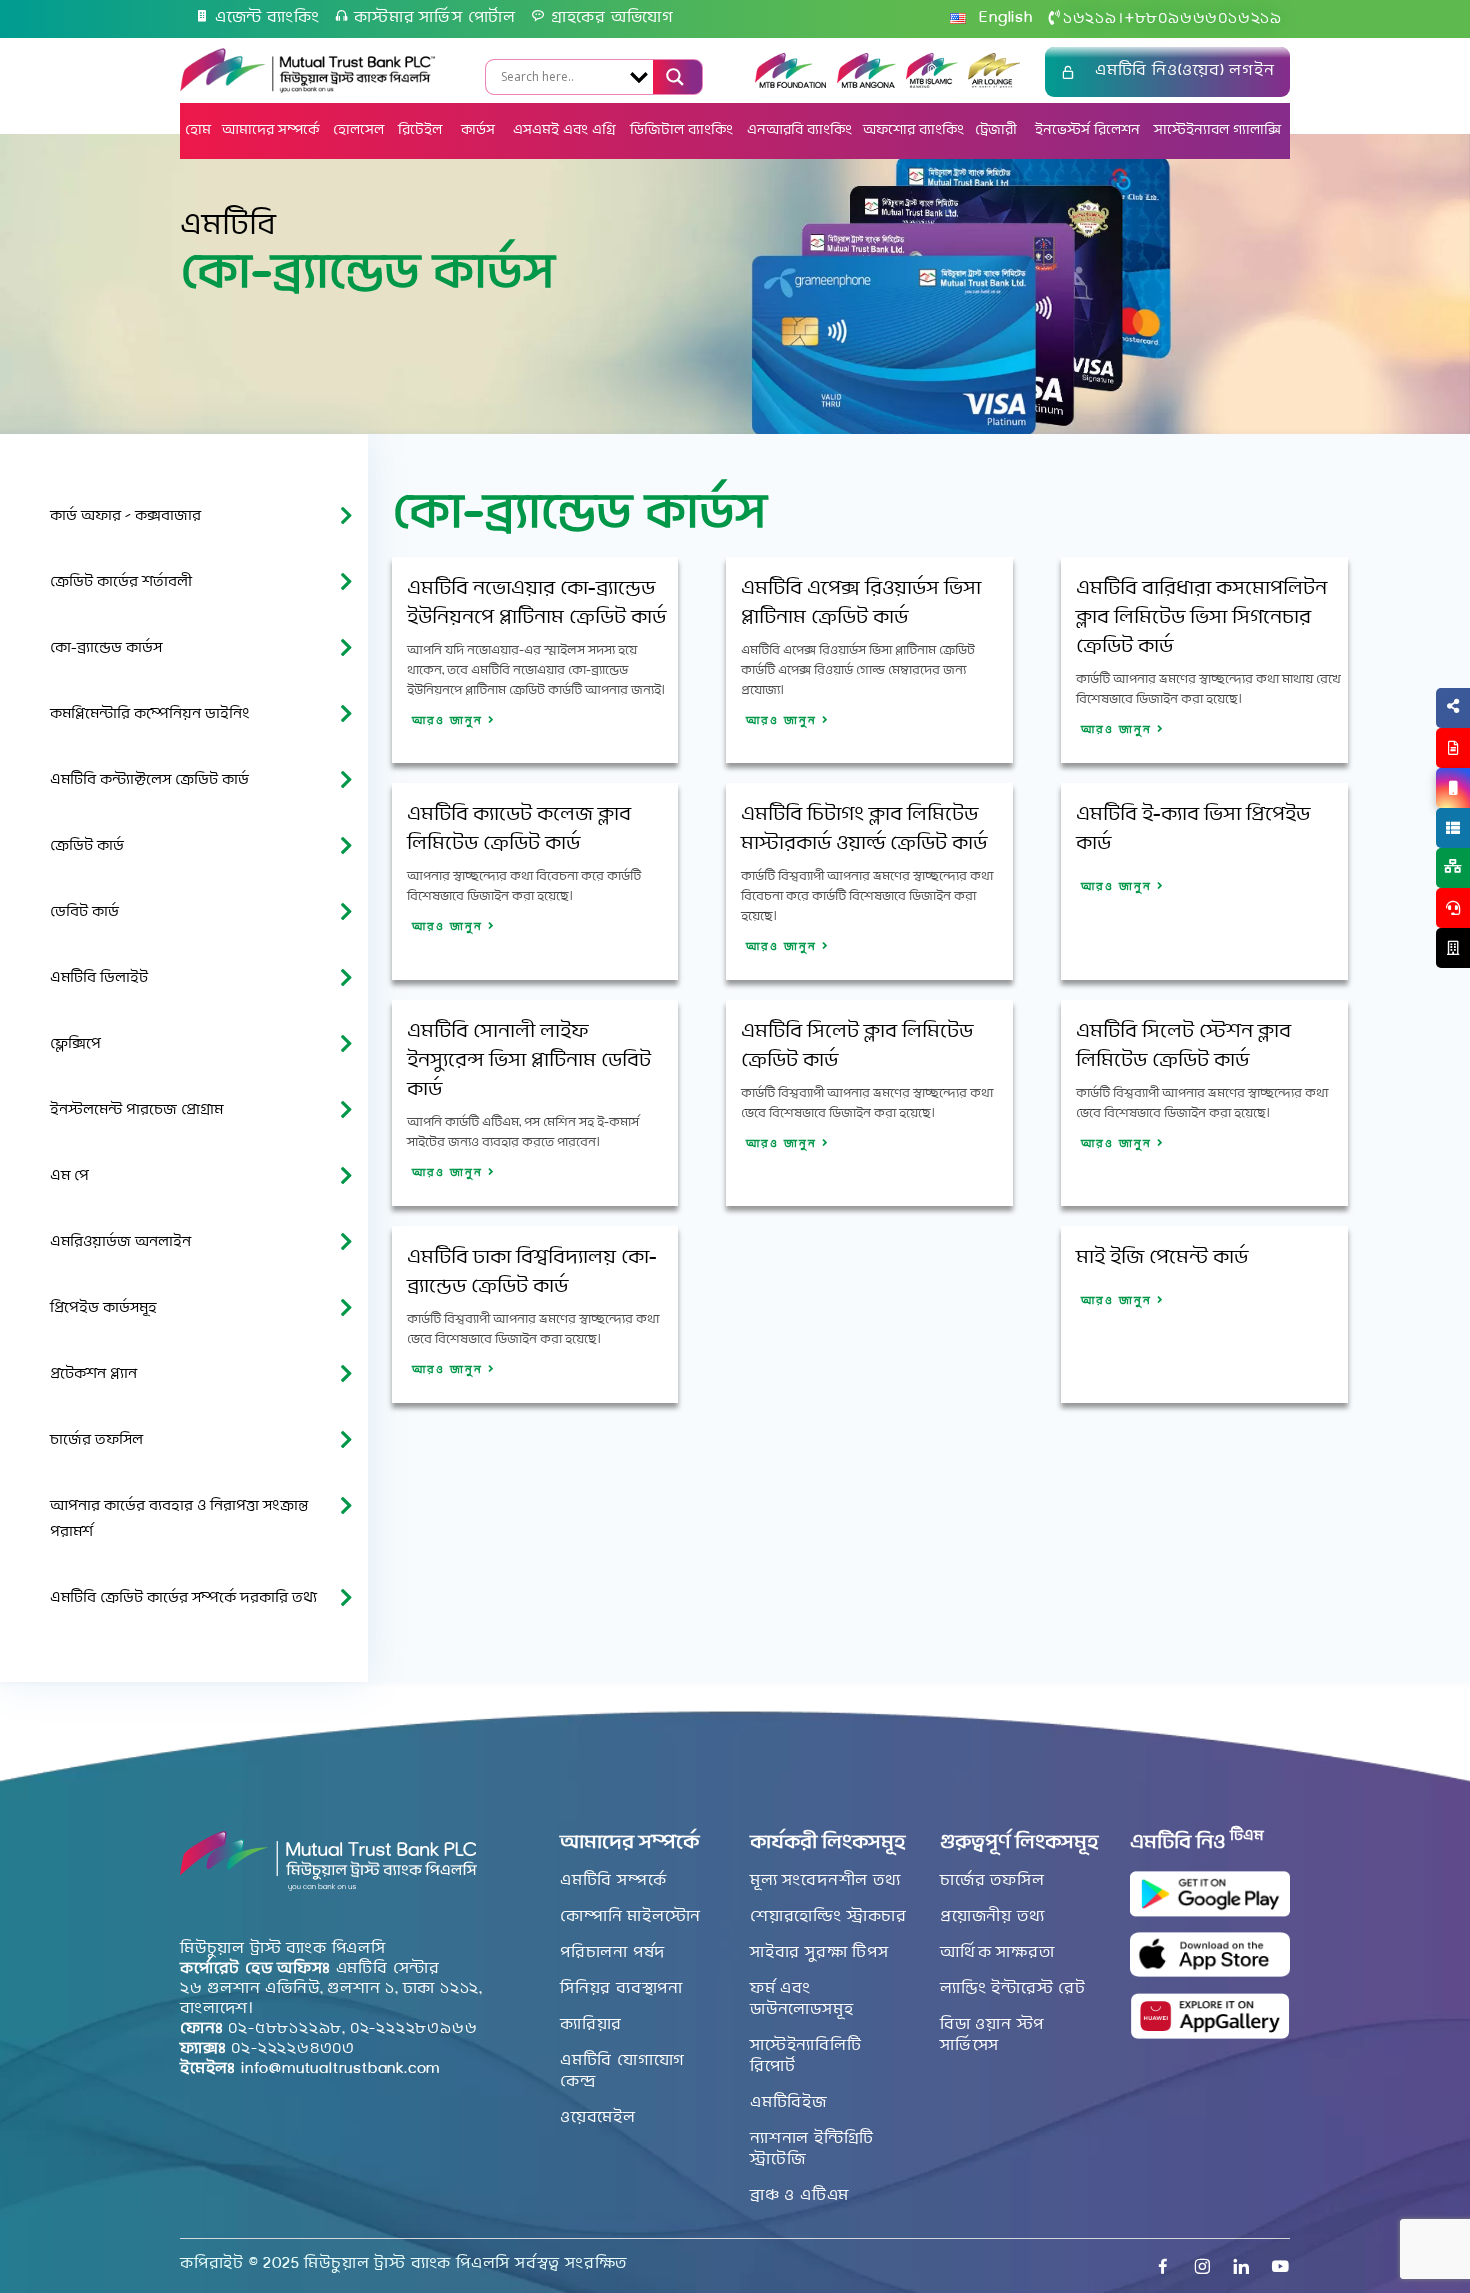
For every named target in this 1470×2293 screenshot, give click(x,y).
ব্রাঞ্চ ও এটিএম (799, 2196)
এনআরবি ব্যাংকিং (799, 130)
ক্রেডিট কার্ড (87, 846)
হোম (198, 130)
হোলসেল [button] (358, 130)
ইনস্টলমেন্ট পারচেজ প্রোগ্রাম (136, 1110)
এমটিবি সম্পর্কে (613, 1881)
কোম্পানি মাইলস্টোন (630, 1917)
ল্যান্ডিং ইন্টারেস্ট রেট (1013, 1989)
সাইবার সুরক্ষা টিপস (819, 1953)
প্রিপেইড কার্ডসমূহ (103, 1308)
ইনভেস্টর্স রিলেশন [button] (1087, 130)
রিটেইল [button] (422, 130)
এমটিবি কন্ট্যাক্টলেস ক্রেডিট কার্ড (149, 780)
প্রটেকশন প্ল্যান (93, 1374)
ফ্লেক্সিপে (75, 1044)
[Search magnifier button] (673, 77)
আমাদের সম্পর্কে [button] (270, 130)
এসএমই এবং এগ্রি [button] (564, 130)
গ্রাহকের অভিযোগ (612, 18)
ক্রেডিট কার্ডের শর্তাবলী (121, 582)
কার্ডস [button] (480, 130)
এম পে (69, 1176)
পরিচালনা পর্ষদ (612, 1953)
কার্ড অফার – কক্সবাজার (125, 516)
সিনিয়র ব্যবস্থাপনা (621, 1989)
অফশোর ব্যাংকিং (913, 130)
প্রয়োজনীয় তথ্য (992, 1917)
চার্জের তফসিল (96, 1440)
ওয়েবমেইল (598, 2118)
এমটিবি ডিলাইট (99, 978)
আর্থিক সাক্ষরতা (997, 1953)
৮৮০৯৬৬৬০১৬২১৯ (1203, 19)
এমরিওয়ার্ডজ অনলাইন (120, 1242)
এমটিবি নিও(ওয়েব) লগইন (1185, 71)
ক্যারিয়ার (591, 2025)
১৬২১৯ (1090, 19)
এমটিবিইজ (788, 2103)
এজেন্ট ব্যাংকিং (267, 18)
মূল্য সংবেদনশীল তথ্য (825, 1881)
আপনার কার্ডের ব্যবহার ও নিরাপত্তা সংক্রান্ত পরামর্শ (179, 1519)
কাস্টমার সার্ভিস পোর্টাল (435, 18)
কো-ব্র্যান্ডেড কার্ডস (106, 648)
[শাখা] (1453, 948)
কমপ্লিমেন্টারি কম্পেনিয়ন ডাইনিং (150, 714)
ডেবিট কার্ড (84, 912)
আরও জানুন (450, 721)
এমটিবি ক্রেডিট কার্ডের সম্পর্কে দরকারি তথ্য (183, 1598)
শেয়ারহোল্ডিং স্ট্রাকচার (828, 1917)
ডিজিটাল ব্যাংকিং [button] (681, 130)
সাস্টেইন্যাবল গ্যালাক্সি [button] (1217, 130)
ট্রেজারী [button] (998, 130)
